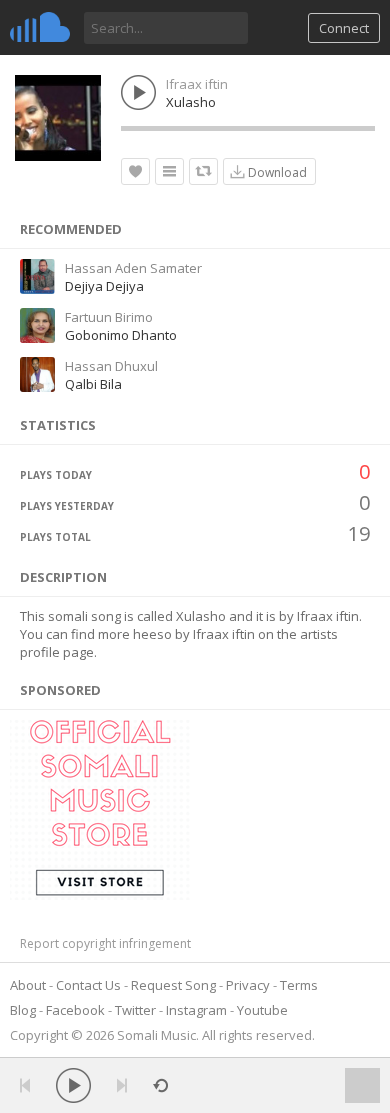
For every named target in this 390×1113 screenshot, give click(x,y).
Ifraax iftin (197, 84)
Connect (344, 28)
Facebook (75, 1010)
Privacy (248, 985)
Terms (299, 985)
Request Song (173, 985)
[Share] (203, 171)
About (28, 985)
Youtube (262, 1010)
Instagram (196, 1010)
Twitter (135, 1010)
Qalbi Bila (93, 384)
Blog (23, 1010)
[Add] (169, 171)
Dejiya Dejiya (104, 286)
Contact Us (88, 985)
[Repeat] (160, 1085)
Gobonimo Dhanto (121, 335)
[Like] (135, 171)
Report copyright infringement (105, 943)
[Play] (73, 1085)
